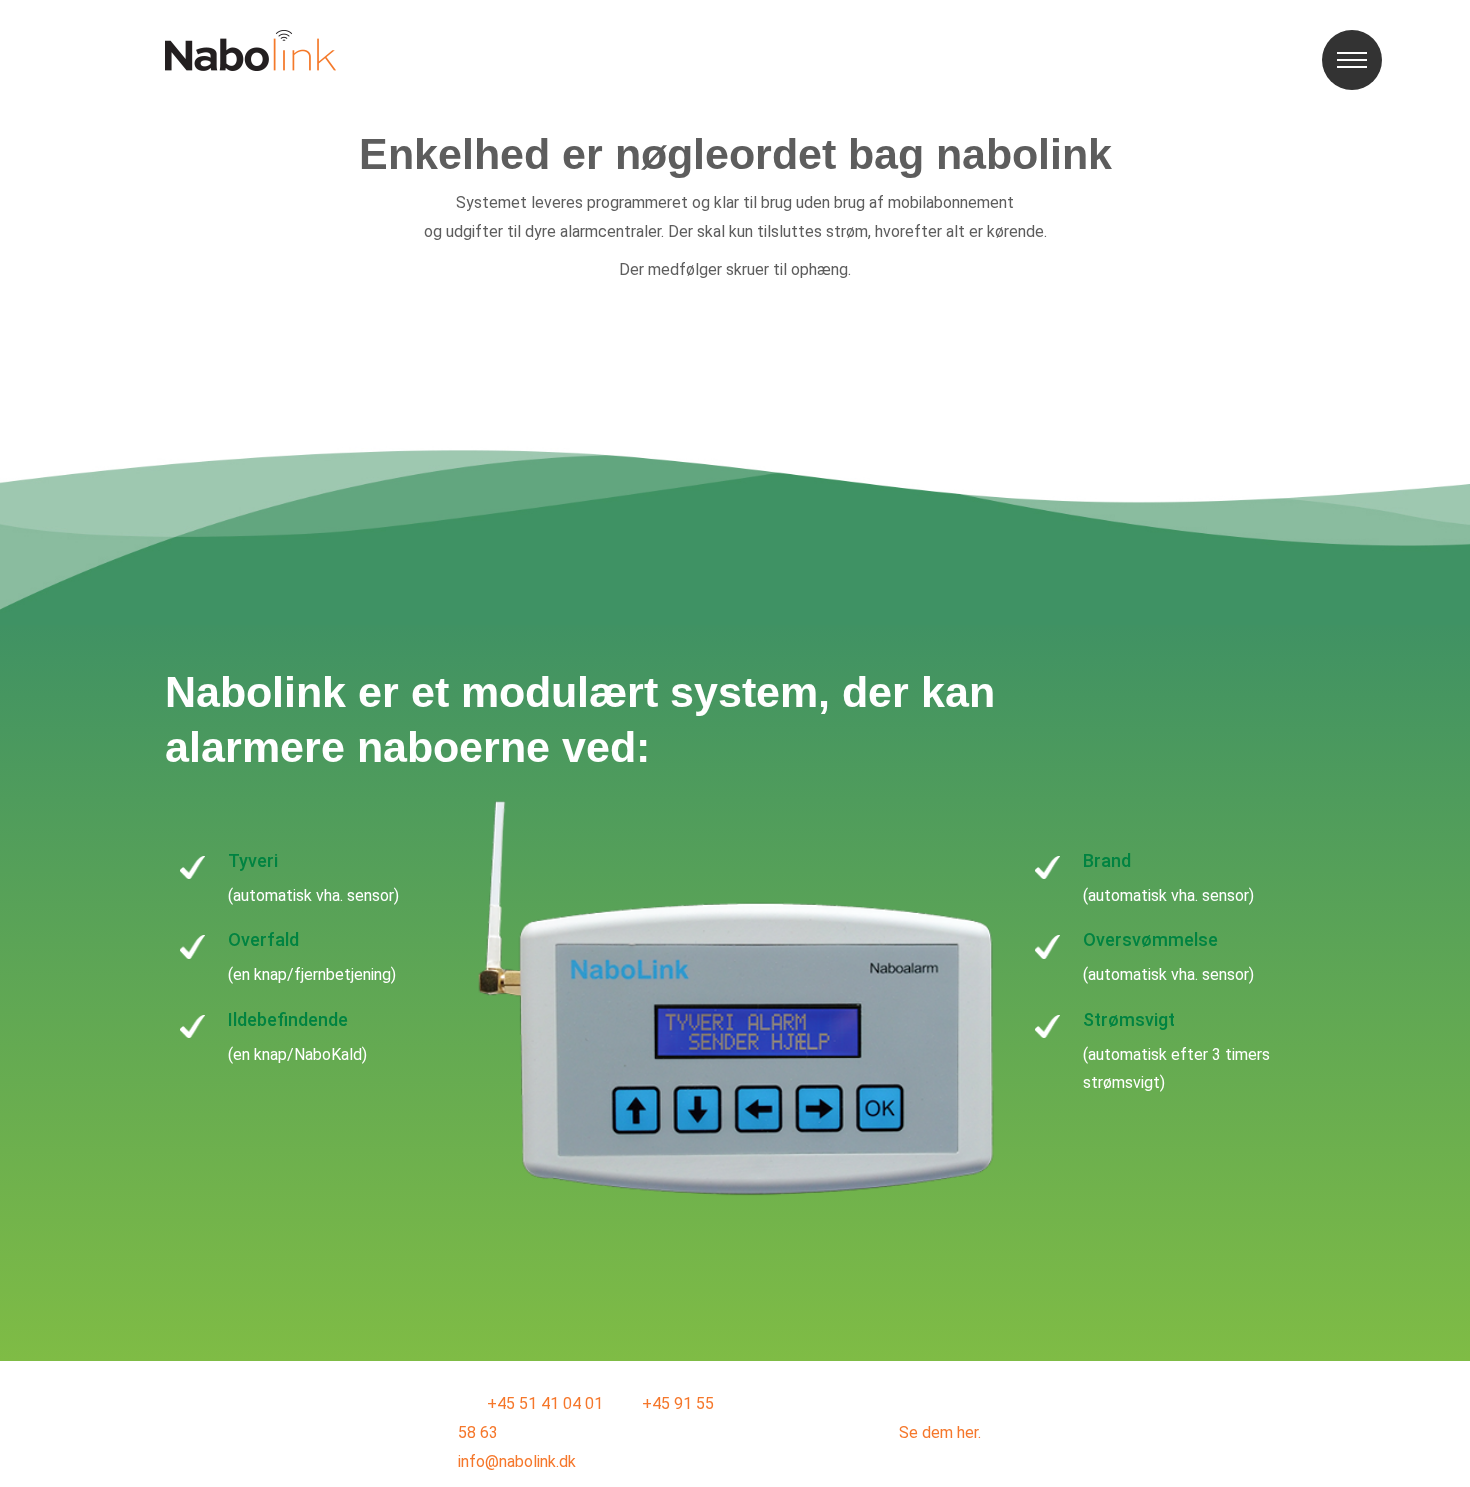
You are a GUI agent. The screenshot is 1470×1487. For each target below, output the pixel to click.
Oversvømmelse (1150, 939)
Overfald (263, 939)
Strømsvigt (1129, 1019)
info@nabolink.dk (517, 1461)
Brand (1107, 860)
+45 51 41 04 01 (545, 1403)
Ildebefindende (288, 1019)
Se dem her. (940, 1432)
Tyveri (253, 860)
